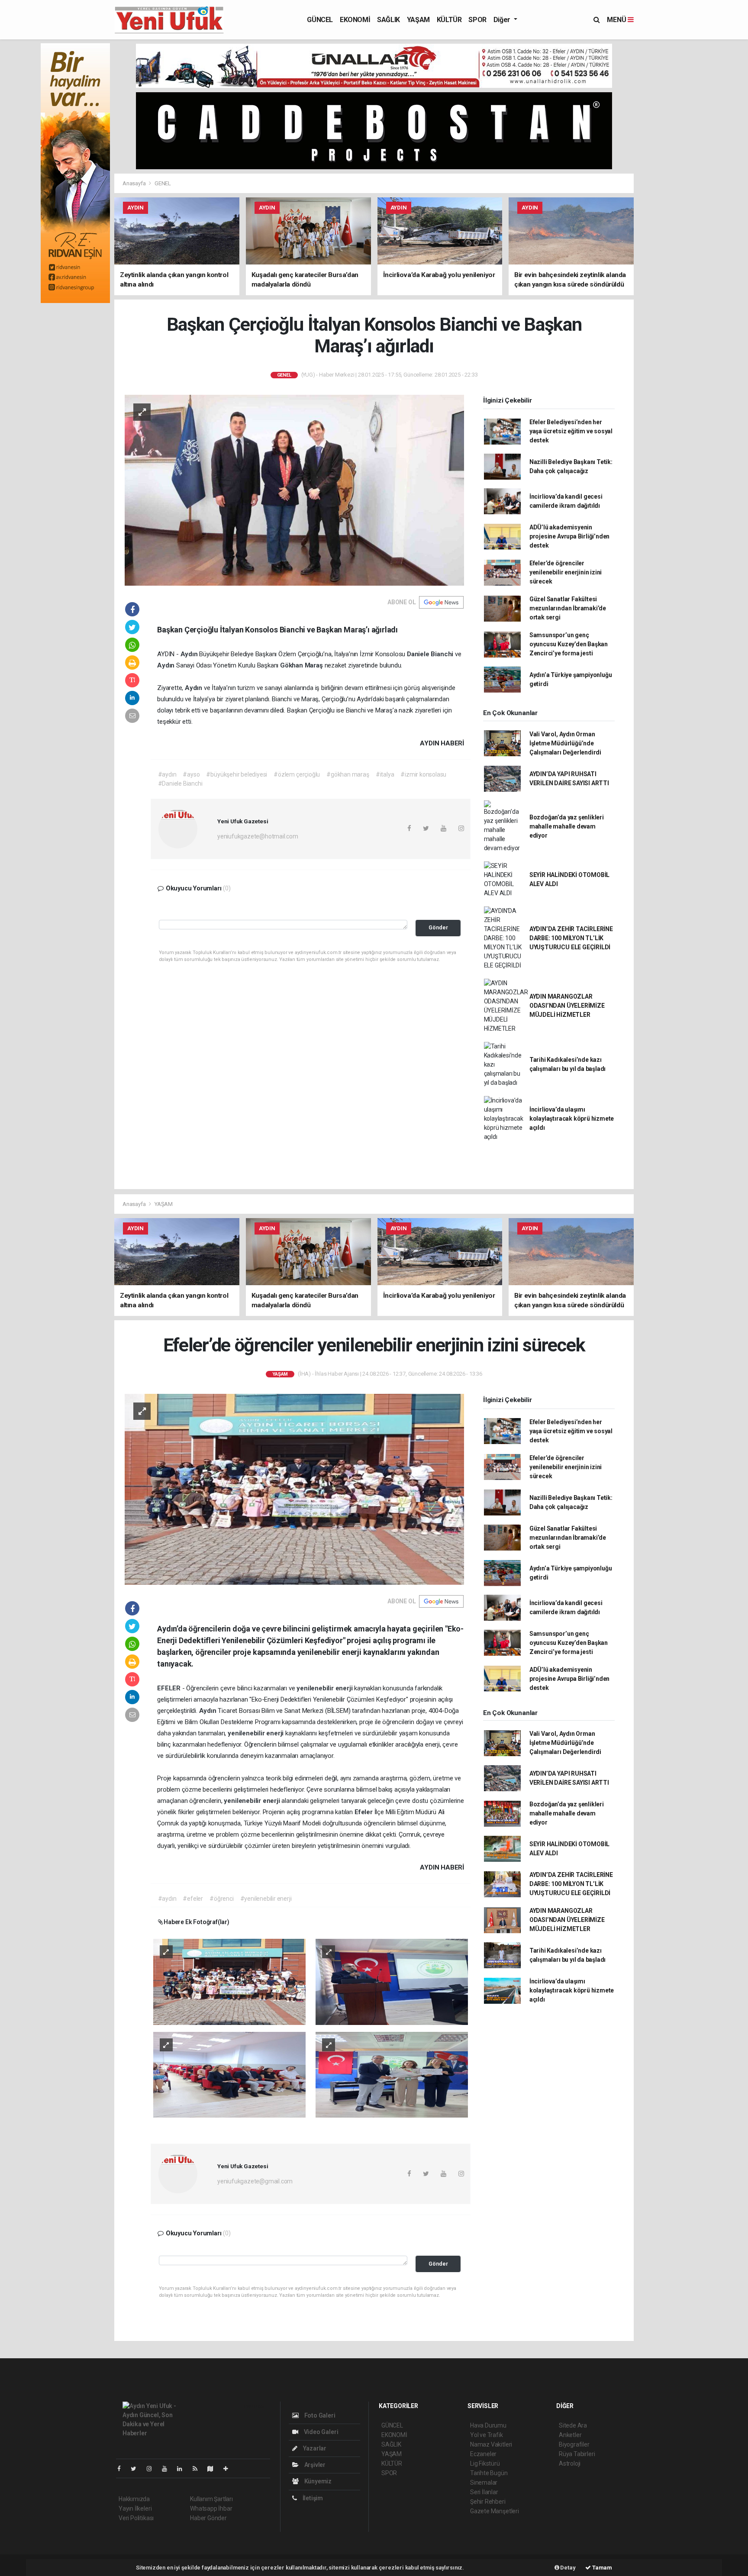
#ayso (191, 774)
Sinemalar (484, 2483)
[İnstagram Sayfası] (153, 2469)
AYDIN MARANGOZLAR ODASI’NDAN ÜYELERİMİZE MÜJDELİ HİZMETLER (567, 1006)
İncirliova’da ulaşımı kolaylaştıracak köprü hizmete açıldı (572, 1119)
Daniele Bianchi (431, 654)
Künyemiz (317, 2481)
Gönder (438, 927)
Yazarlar (314, 2448)
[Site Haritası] (214, 2469)
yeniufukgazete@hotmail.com (258, 836)
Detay (567, 2568)
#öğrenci (221, 1899)
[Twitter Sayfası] (137, 2469)
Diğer (503, 20)
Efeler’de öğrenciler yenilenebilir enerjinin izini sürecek (566, 572)
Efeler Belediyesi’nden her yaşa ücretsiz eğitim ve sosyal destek (571, 431)
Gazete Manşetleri (495, 2511)
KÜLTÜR (449, 20)
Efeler (364, 1812)
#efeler (193, 1899)
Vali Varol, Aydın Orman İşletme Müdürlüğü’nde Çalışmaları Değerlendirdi (565, 743)
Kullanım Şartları (211, 2499)
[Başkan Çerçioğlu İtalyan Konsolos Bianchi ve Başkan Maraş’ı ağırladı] (294, 490)
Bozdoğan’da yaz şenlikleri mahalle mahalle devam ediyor (567, 826)
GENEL (163, 183)
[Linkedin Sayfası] (183, 2469)
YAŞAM (418, 20)
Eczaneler (483, 2454)
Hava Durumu (488, 2425)
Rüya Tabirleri (577, 2454)
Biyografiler (574, 2444)
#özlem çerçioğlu (297, 774)
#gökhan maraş (348, 774)
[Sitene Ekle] (229, 2469)
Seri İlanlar (484, 2492)
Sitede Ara (573, 2425)
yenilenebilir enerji (325, 1688)
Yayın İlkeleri (135, 2508)
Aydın (190, 654)
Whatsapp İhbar (211, 2508)
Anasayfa (135, 183)
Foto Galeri (319, 2415)
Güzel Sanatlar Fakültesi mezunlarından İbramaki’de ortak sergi (568, 608)
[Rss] (198, 2469)
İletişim (312, 2498)
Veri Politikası (136, 2518)
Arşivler (314, 2465)
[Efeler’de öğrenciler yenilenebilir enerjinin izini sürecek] (294, 1489)
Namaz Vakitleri (491, 2444)
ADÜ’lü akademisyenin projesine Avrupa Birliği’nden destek (569, 536)
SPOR (477, 20)
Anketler (570, 2435)
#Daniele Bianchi (180, 783)
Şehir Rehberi (488, 2502)
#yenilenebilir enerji (266, 1899)
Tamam (601, 2568)
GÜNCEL (320, 20)
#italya (385, 774)
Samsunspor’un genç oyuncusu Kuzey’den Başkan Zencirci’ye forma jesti (569, 644)
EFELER (170, 1688)
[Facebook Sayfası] (123, 2469)
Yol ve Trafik (487, 2435)
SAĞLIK (389, 20)
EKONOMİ (355, 20)
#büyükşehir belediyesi (237, 774)
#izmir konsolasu (423, 774)
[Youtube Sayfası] (168, 2469)
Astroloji (570, 2463)
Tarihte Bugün (489, 2473)
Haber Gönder (208, 2518)
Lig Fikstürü (485, 2463)
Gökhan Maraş (302, 665)
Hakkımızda (134, 2499)
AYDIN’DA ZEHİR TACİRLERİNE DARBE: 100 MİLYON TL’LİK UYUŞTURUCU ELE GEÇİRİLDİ (571, 938)
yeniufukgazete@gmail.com (255, 2181)
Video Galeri (320, 2432)
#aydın (167, 774)
